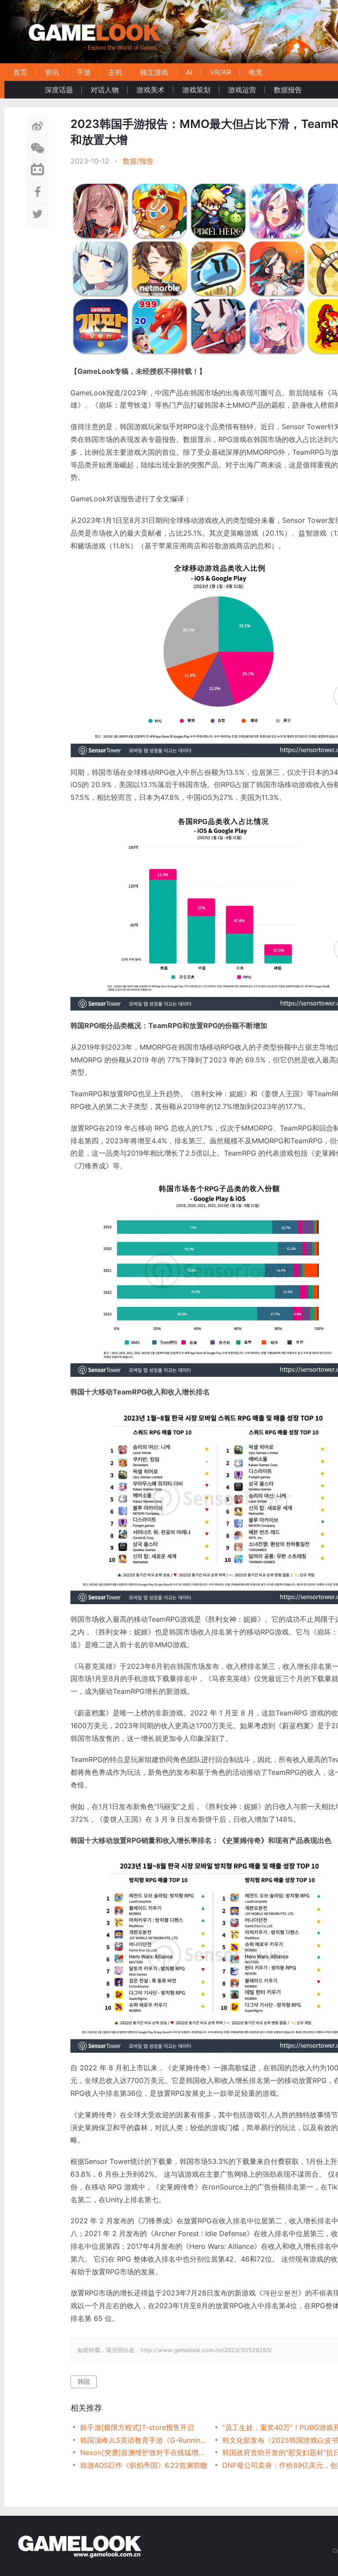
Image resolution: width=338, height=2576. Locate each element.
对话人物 (105, 90)
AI (189, 72)
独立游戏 (154, 72)
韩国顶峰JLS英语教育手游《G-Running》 (144, 2440)
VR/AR (220, 72)
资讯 (52, 72)
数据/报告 (138, 161)
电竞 (256, 72)
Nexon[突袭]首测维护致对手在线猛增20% (144, 2452)
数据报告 (288, 90)
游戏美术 (151, 90)
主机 (115, 72)
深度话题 (59, 90)
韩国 (84, 2381)
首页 (20, 72)
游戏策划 (196, 90)
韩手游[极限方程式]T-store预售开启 (137, 2427)
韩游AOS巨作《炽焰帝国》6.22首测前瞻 (144, 2465)
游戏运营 (242, 90)
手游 (84, 72)
